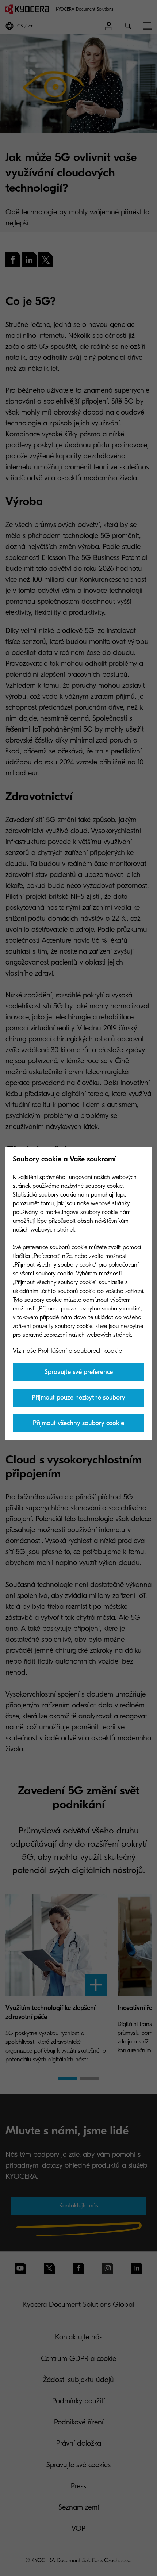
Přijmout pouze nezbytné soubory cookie (78, 1400)
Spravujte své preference (79, 1372)
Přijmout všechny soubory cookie (78, 1423)
